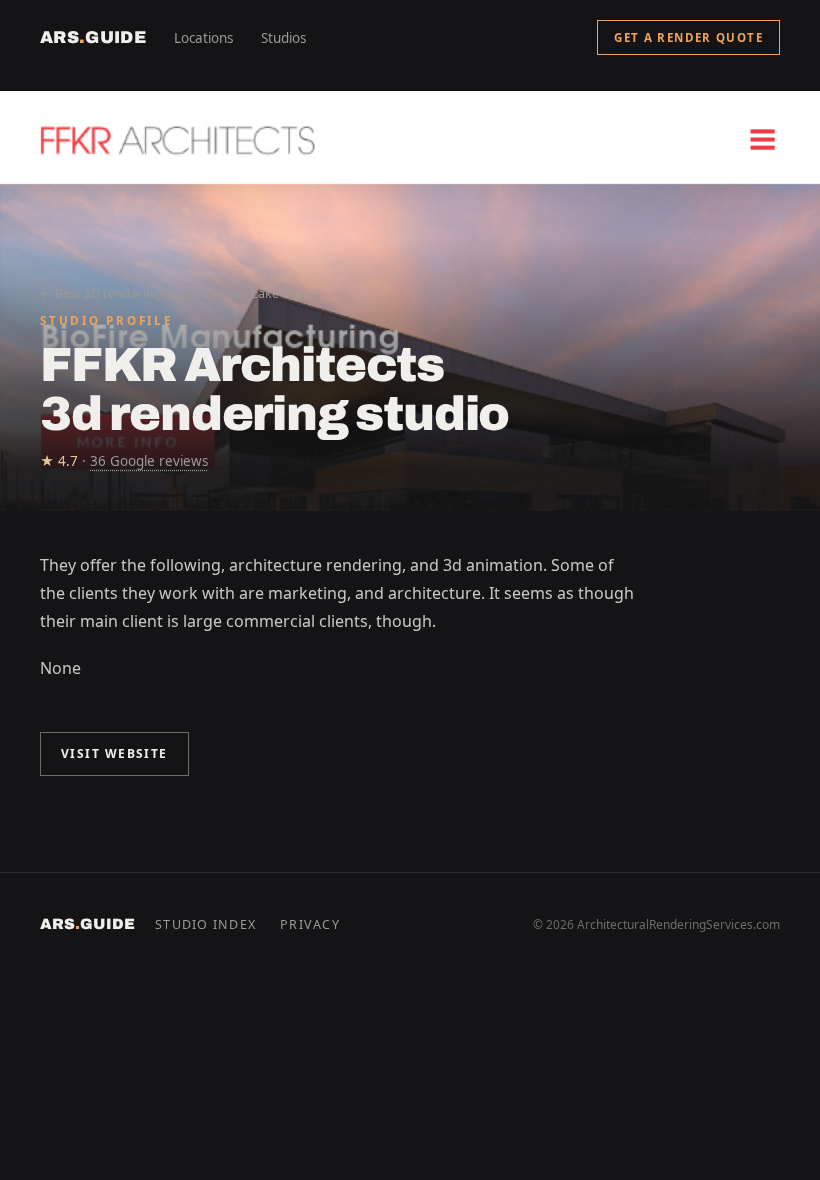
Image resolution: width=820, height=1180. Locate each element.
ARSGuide (93, 37)
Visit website (114, 753)
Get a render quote (688, 37)
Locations (203, 38)
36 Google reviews (149, 461)
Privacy (310, 924)
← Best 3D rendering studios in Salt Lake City (172, 293)
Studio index (205, 924)
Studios (283, 38)
